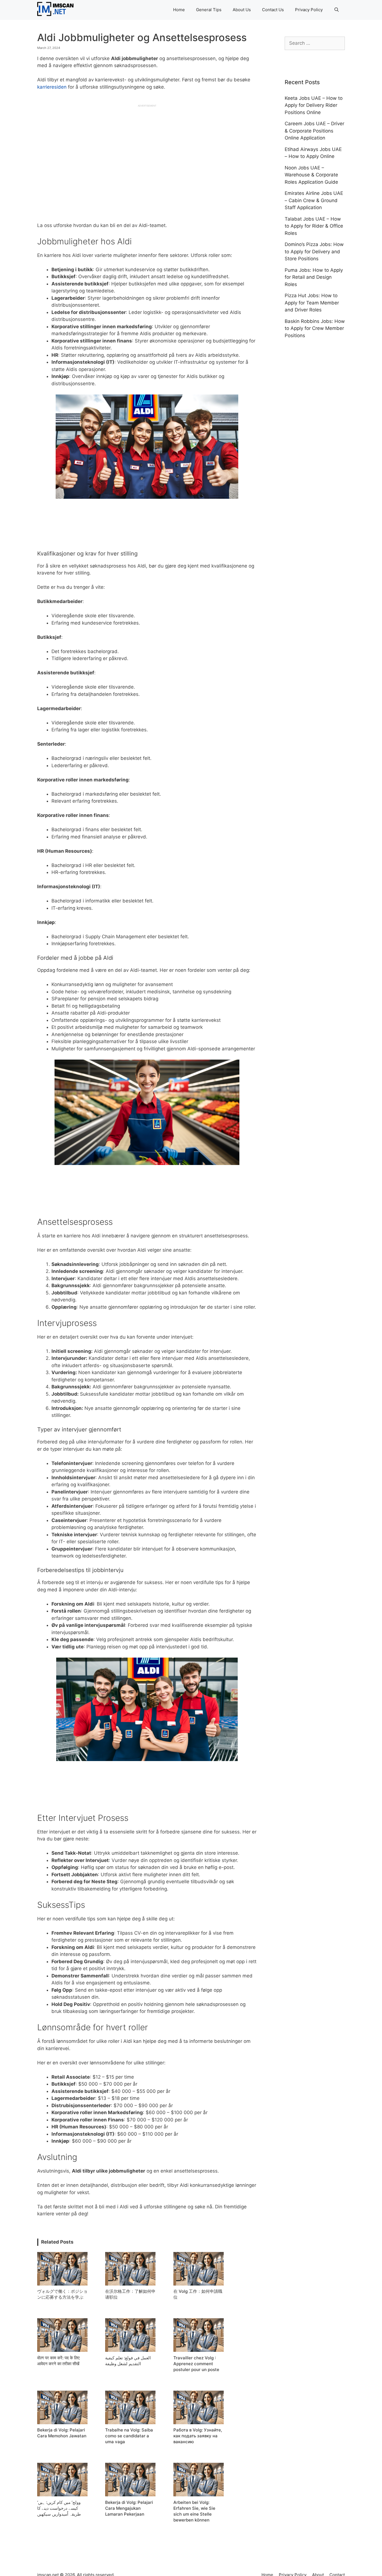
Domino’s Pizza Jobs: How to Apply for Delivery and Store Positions (314, 251)
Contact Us (273, 10)
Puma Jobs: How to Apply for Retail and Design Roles (314, 277)
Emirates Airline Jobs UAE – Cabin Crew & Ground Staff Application (314, 200)
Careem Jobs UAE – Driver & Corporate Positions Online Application (314, 131)
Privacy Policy (309, 10)
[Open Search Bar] (337, 10)
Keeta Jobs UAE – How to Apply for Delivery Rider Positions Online (314, 105)
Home (179, 10)
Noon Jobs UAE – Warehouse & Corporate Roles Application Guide (311, 175)
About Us (242, 10)
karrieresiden (52, 87)
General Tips (209, 10)
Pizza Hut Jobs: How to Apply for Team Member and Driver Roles (312, 303)
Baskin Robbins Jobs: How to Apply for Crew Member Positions (315, 328)
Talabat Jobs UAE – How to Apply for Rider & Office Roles (314, 226)
